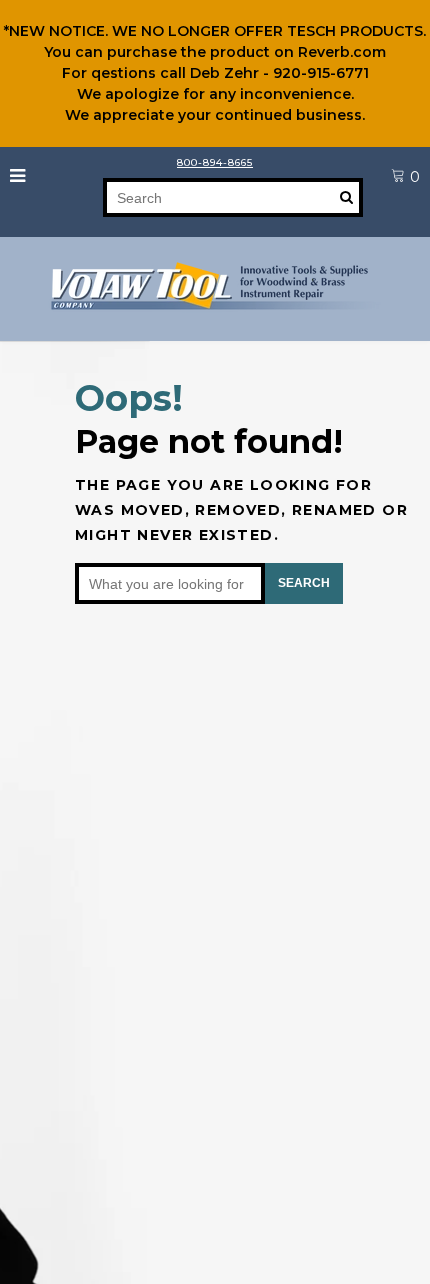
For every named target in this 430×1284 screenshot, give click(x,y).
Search (304, 583)
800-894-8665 (215, 162)
